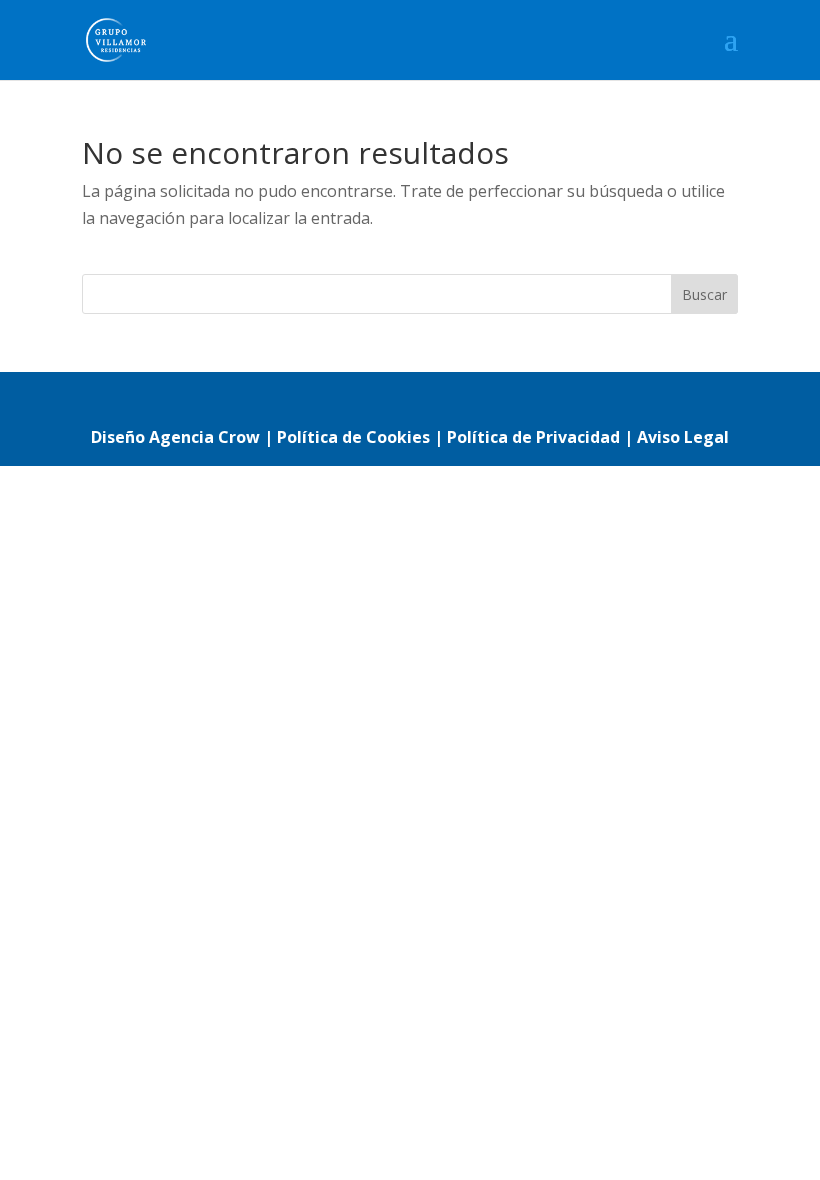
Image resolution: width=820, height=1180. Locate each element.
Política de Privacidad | (542, 437)
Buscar (704, 294)
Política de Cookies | (362, 437)
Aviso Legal (683, 437)
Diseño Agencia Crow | (182, 437)
